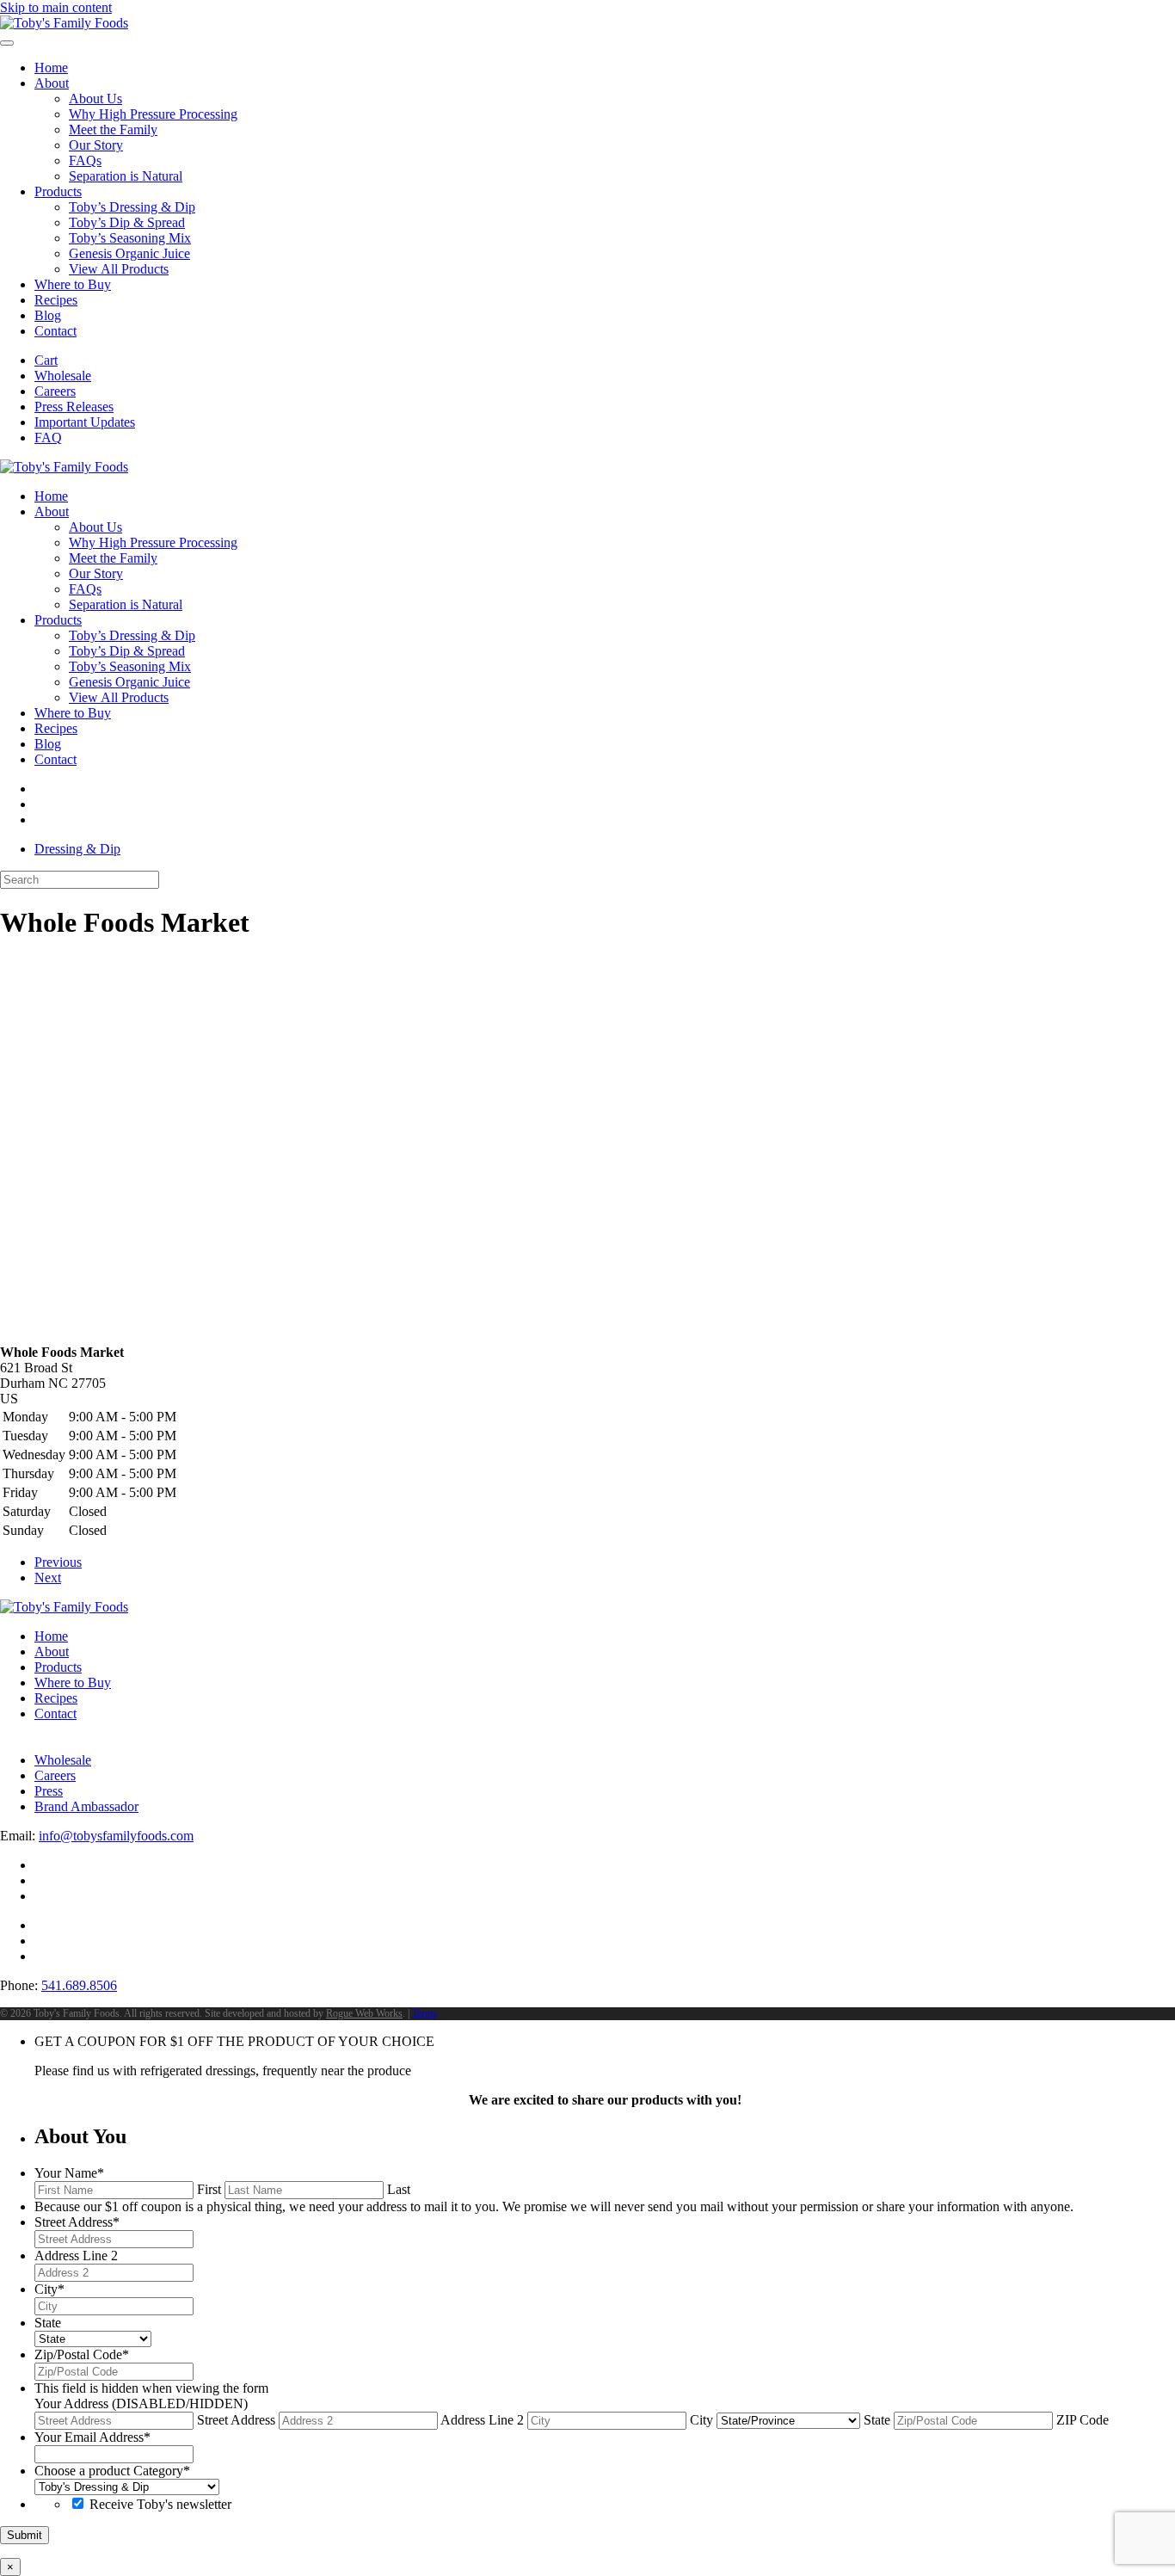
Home (51, 68)
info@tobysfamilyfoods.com (116, 1836)
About (52, 83)
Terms (424, 2013)
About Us (95, 99)
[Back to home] (64, 23)
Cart (46, 360)
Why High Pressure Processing (153, 114)
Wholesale (63, 376)
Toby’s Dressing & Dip (132, 207)
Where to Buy (73, 284)
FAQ (48, 438)
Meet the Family (113, 129)
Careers (55, 391)
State (877, 2420)
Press (49, 1791)
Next (48, 1578)
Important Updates (85, 422)
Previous (58, 1562)
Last (399, 2189)
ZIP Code (1083, 2420)
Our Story (96, 145)
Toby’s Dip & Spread (127, 222)
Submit (25, 2535)
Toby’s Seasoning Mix (130, 238)
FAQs (85, 160)
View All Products (119, 269)
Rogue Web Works (364, 2013)
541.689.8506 (79, 1985)
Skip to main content (56, 7)
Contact (55, 331)
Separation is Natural (126, 176)
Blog (48, 315)
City (701, 2420)
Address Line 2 (482, 2420)
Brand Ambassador (86, 1806)
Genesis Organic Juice (129, 253)
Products (58, 191)
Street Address (236, 2420)
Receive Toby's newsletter (160, 2504)
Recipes (56, 300)
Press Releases (74, 407)
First (209, 2189)
